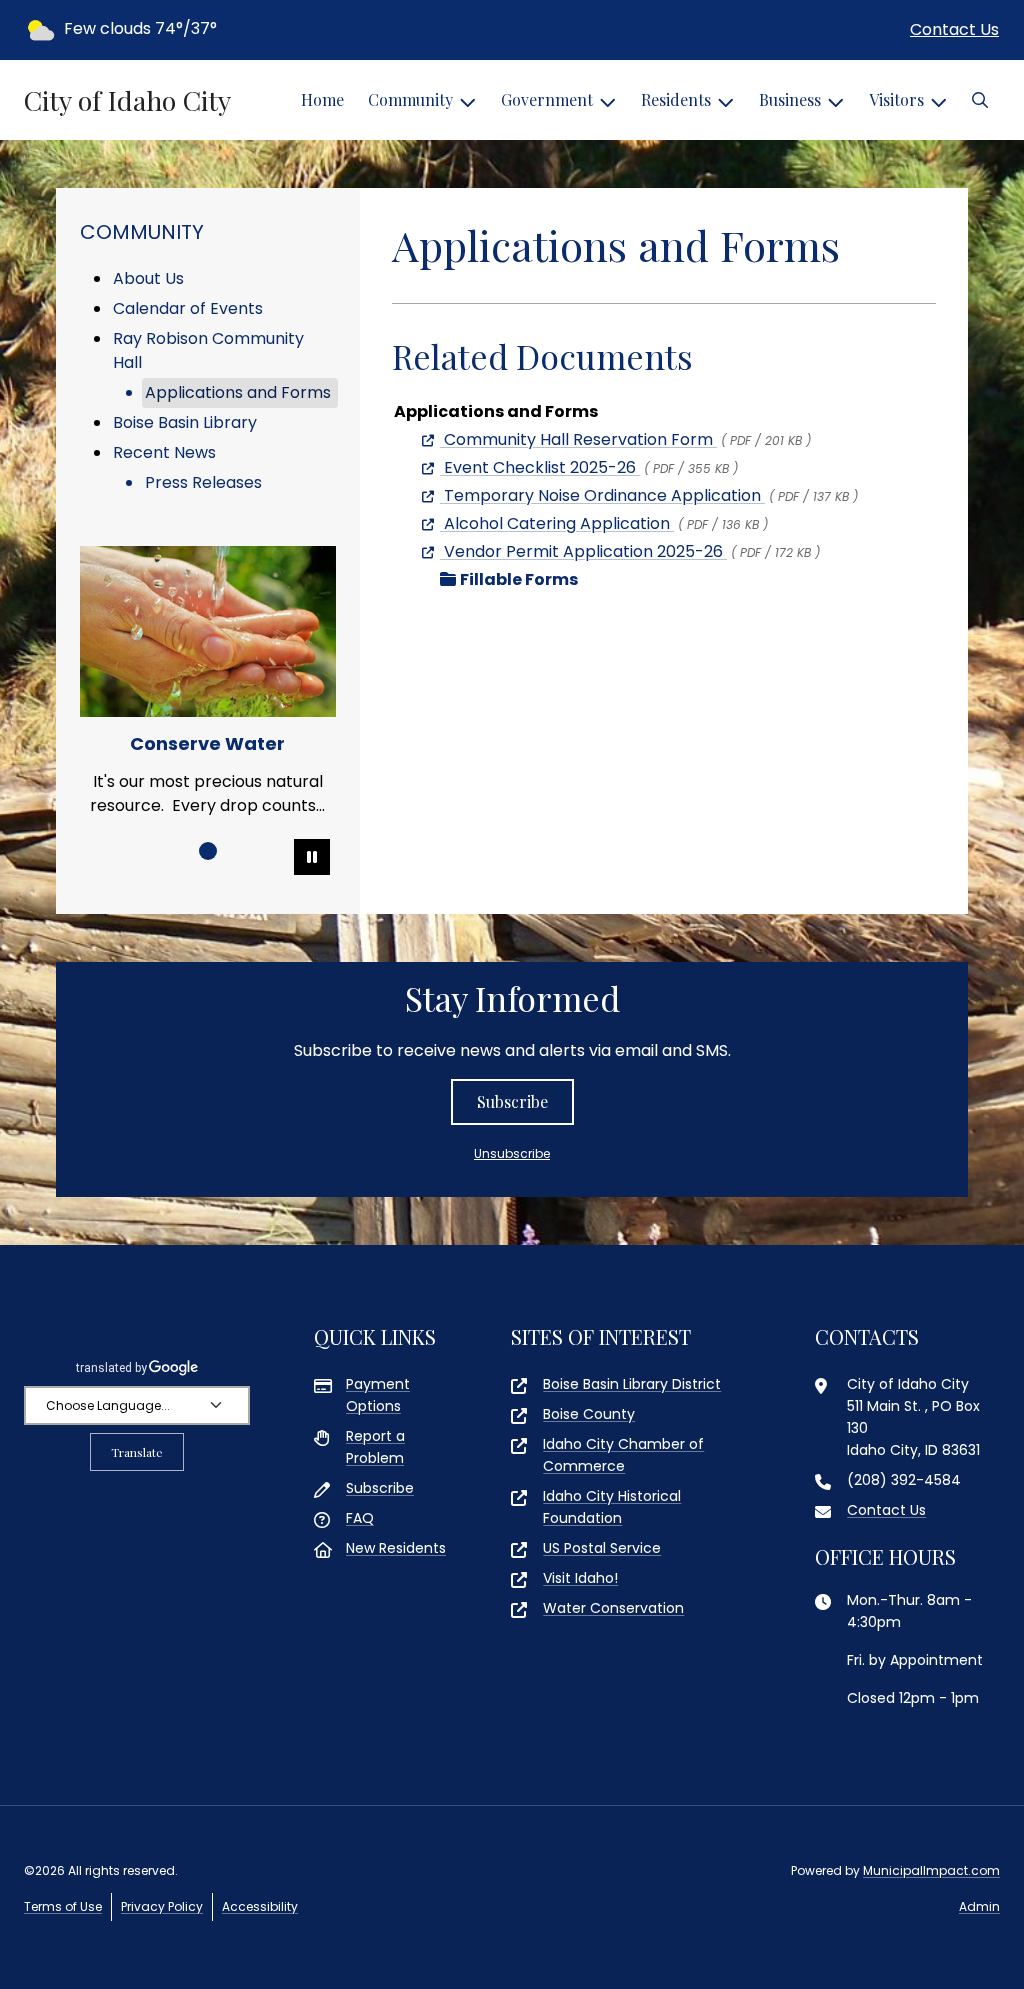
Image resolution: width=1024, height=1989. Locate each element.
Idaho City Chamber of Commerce (623, 1455)
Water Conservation (613, 1608)
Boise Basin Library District (632, 1384)
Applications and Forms (238, 392)
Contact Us (954, 29)
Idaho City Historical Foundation (612, 1507)
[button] (980, 100)
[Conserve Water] (208, 631)
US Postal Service (602, 1548)
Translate (137, 1452)
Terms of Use (63, 1906)
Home (322, 99)
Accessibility (260, 1906)
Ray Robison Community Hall (208, 350)
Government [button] (547, 99)
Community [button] (410, 99)
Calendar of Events (188, 308)
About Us (148, 278)
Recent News (164, 452)
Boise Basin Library (185, 422)
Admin (979, 1906)
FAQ (360, 1518)
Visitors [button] (896, 99)
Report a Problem (375, 1447)
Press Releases (203, 482)
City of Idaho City (127, 100)
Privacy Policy (162, 1906)
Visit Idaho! (580, 1578)
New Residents (396, 1548)
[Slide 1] (208, 851)
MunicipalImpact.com (931, 1870)
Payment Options (378, 1395)
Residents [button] (676, 99)
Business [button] (790, 99)
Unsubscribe (512, 1153)
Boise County (589, 1414)
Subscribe (512, 1101)
